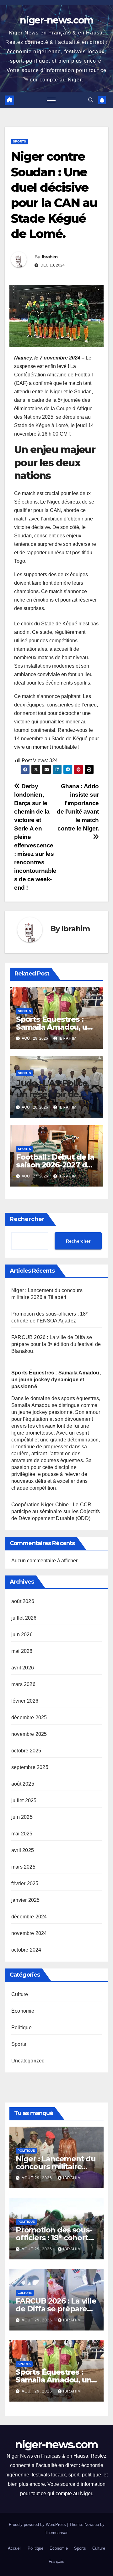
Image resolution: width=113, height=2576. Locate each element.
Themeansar (56, 2533)
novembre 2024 (29, 1933)
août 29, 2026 (38, 2178)
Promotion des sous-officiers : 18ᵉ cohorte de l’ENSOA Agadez (54, 2238)
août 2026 (23, 1601)
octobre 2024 (26, 1950)
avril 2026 (23, 1668)
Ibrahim (50, 257)
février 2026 (25, 1701)
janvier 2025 (25, 1900)
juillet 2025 (24, 1800)
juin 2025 (22, 1817)
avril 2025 (23, 1850)
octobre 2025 (26, 1751)
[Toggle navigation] (51, 100)
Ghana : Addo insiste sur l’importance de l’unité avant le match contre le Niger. (78, 807)
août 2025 (23, 1784)
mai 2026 (22, 1651)
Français (56, 2561)
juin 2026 (22, 1635)
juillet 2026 (24, 1618)
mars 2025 (23, 1867)
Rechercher (27, 1219)
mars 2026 (23, 1684)
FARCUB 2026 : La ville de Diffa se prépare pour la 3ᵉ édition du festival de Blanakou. (56, 1344)
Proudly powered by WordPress (38, 2524)
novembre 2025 (29, 1734)
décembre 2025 (29, 1717)
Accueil (15, 2548)
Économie (23, 2011)
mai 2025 (22, 1834)
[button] (91, 100)
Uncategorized (28, 2061)
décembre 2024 (29, 1917)
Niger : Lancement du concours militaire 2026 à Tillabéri (56, 2167)
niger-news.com (56, 20)
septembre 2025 (30, 1767)
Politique (22, 2028)
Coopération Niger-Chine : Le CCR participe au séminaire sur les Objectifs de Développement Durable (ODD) (56, 1511)
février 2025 (25, 1883)
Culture (20, 1994)
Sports (19, 141)
